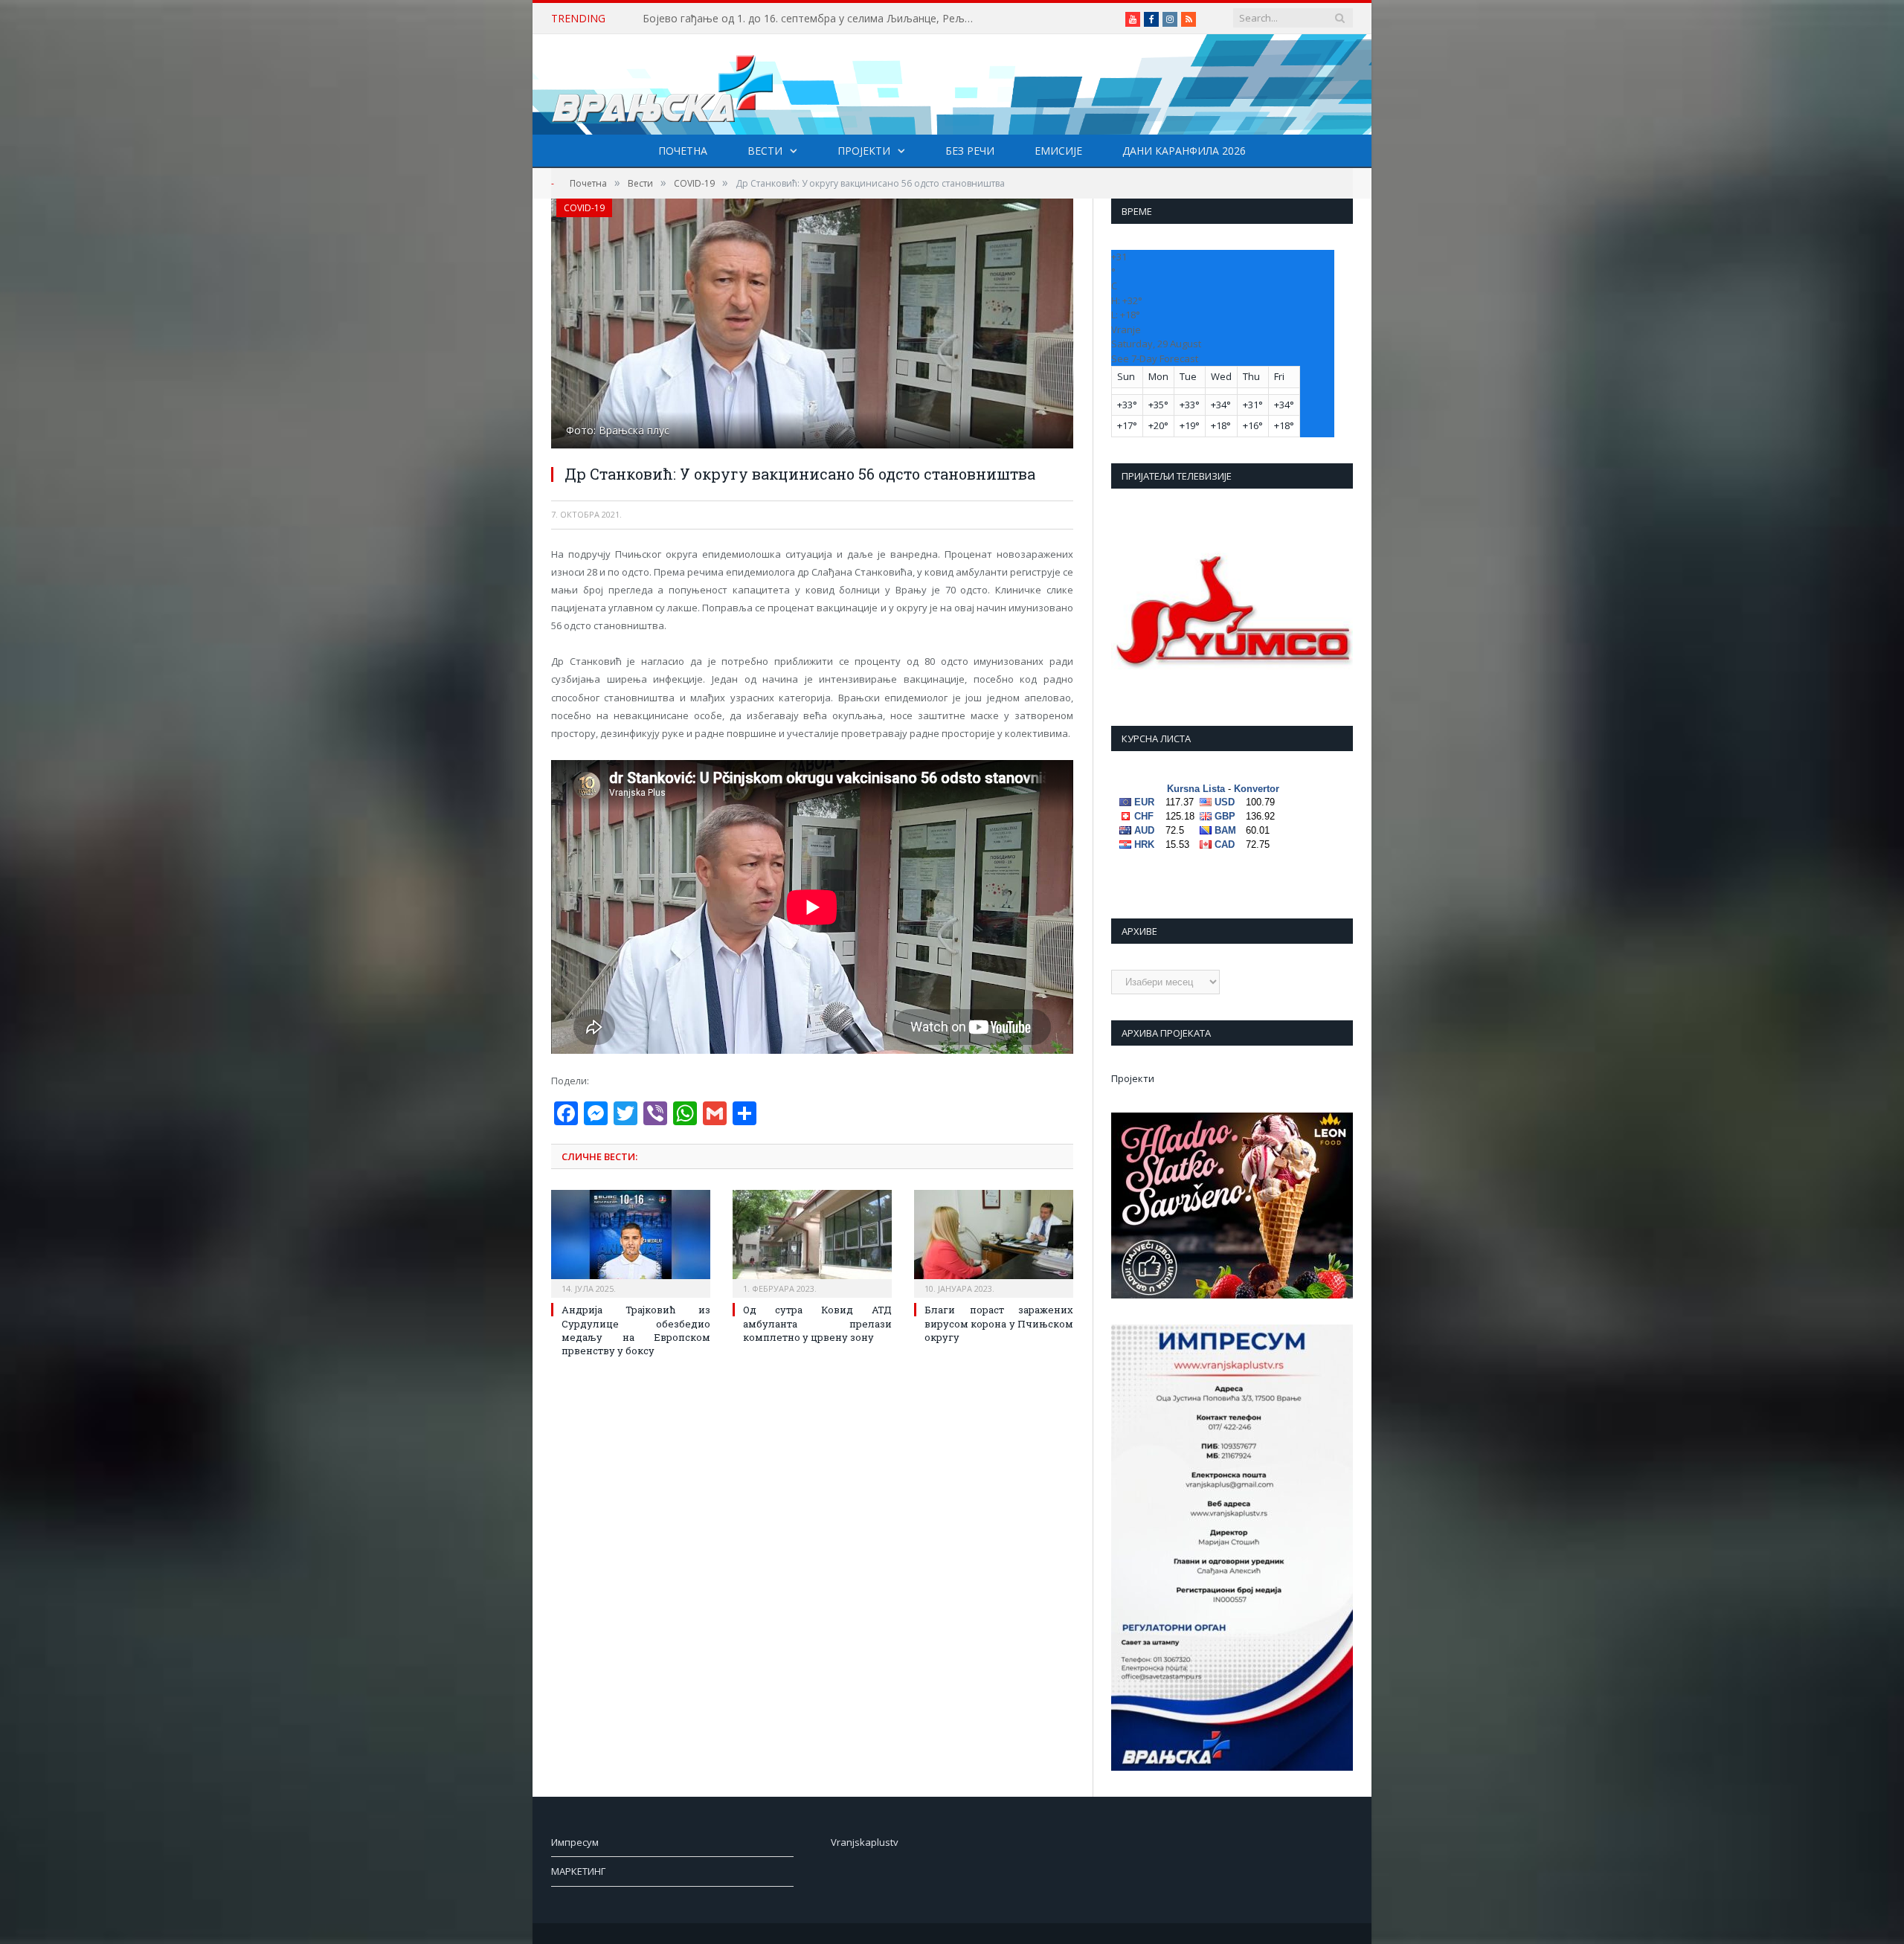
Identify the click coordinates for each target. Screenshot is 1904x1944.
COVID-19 (584, 208)
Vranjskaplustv (865, 1842)
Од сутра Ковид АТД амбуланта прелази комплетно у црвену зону (817, 1323)
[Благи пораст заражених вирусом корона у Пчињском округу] (994, 1242)
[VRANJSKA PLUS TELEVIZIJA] (663, 84)
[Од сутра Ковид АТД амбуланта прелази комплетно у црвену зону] (812, 1242)
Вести (765, 151)
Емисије (1058, 151)
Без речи (970, 151)
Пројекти (864, 151)
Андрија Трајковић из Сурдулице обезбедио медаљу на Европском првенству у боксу (636, 1330)
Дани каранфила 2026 (1184, 151)
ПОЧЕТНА (683, 151)
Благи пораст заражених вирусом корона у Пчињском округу (999, 1323)
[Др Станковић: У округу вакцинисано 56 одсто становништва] (812, 325)
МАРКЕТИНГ (578, 1871)
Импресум (575, 1842)
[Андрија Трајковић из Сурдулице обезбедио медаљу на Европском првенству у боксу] (631, 1242)
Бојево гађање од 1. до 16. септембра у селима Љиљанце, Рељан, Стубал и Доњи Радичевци (814, 19)
